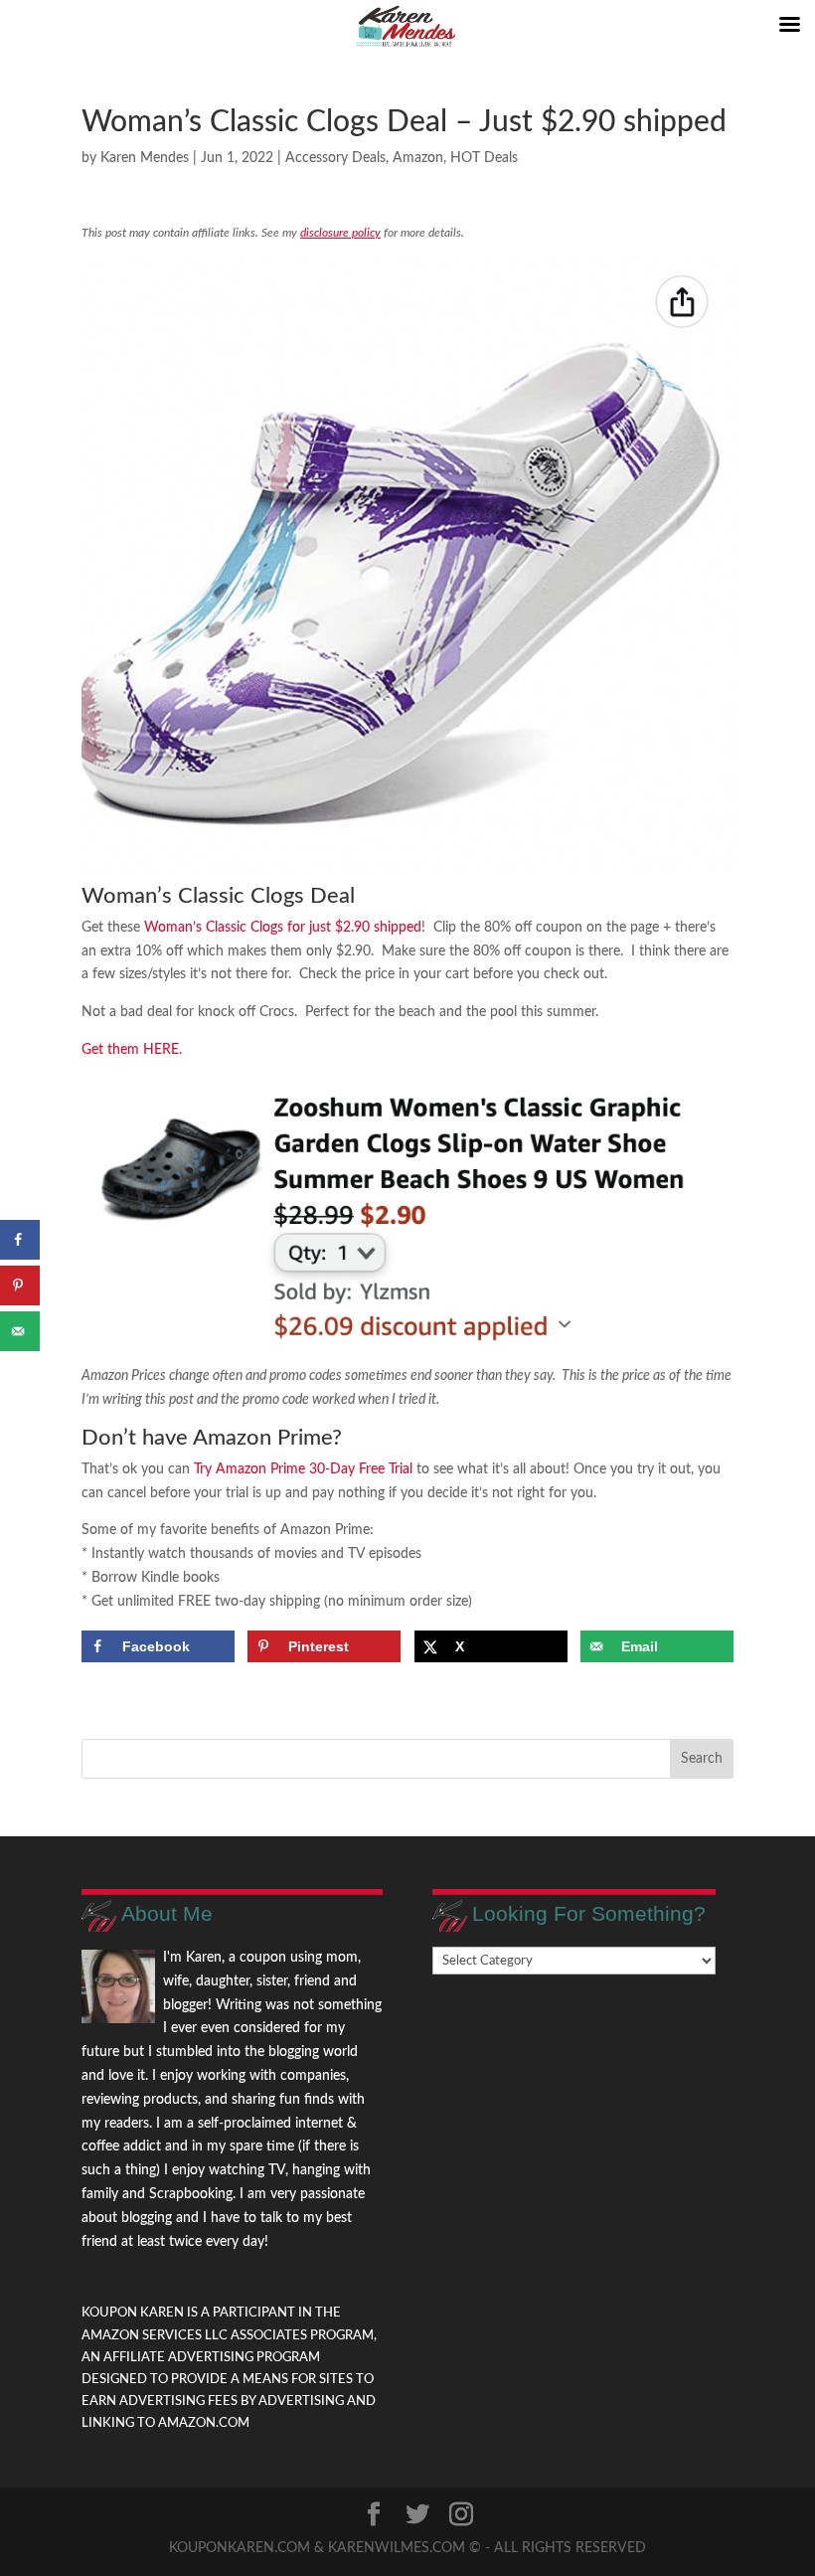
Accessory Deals (335, 158)
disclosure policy (340, 233)
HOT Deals (484, 158)
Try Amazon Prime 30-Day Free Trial (303, 1469)
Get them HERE (130, 1050)
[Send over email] (20, 1331)
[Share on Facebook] (20, 1240)
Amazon (418, 158)
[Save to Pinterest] (20, 1286)
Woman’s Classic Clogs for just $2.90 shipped (283, 928)
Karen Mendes (145, 158)
